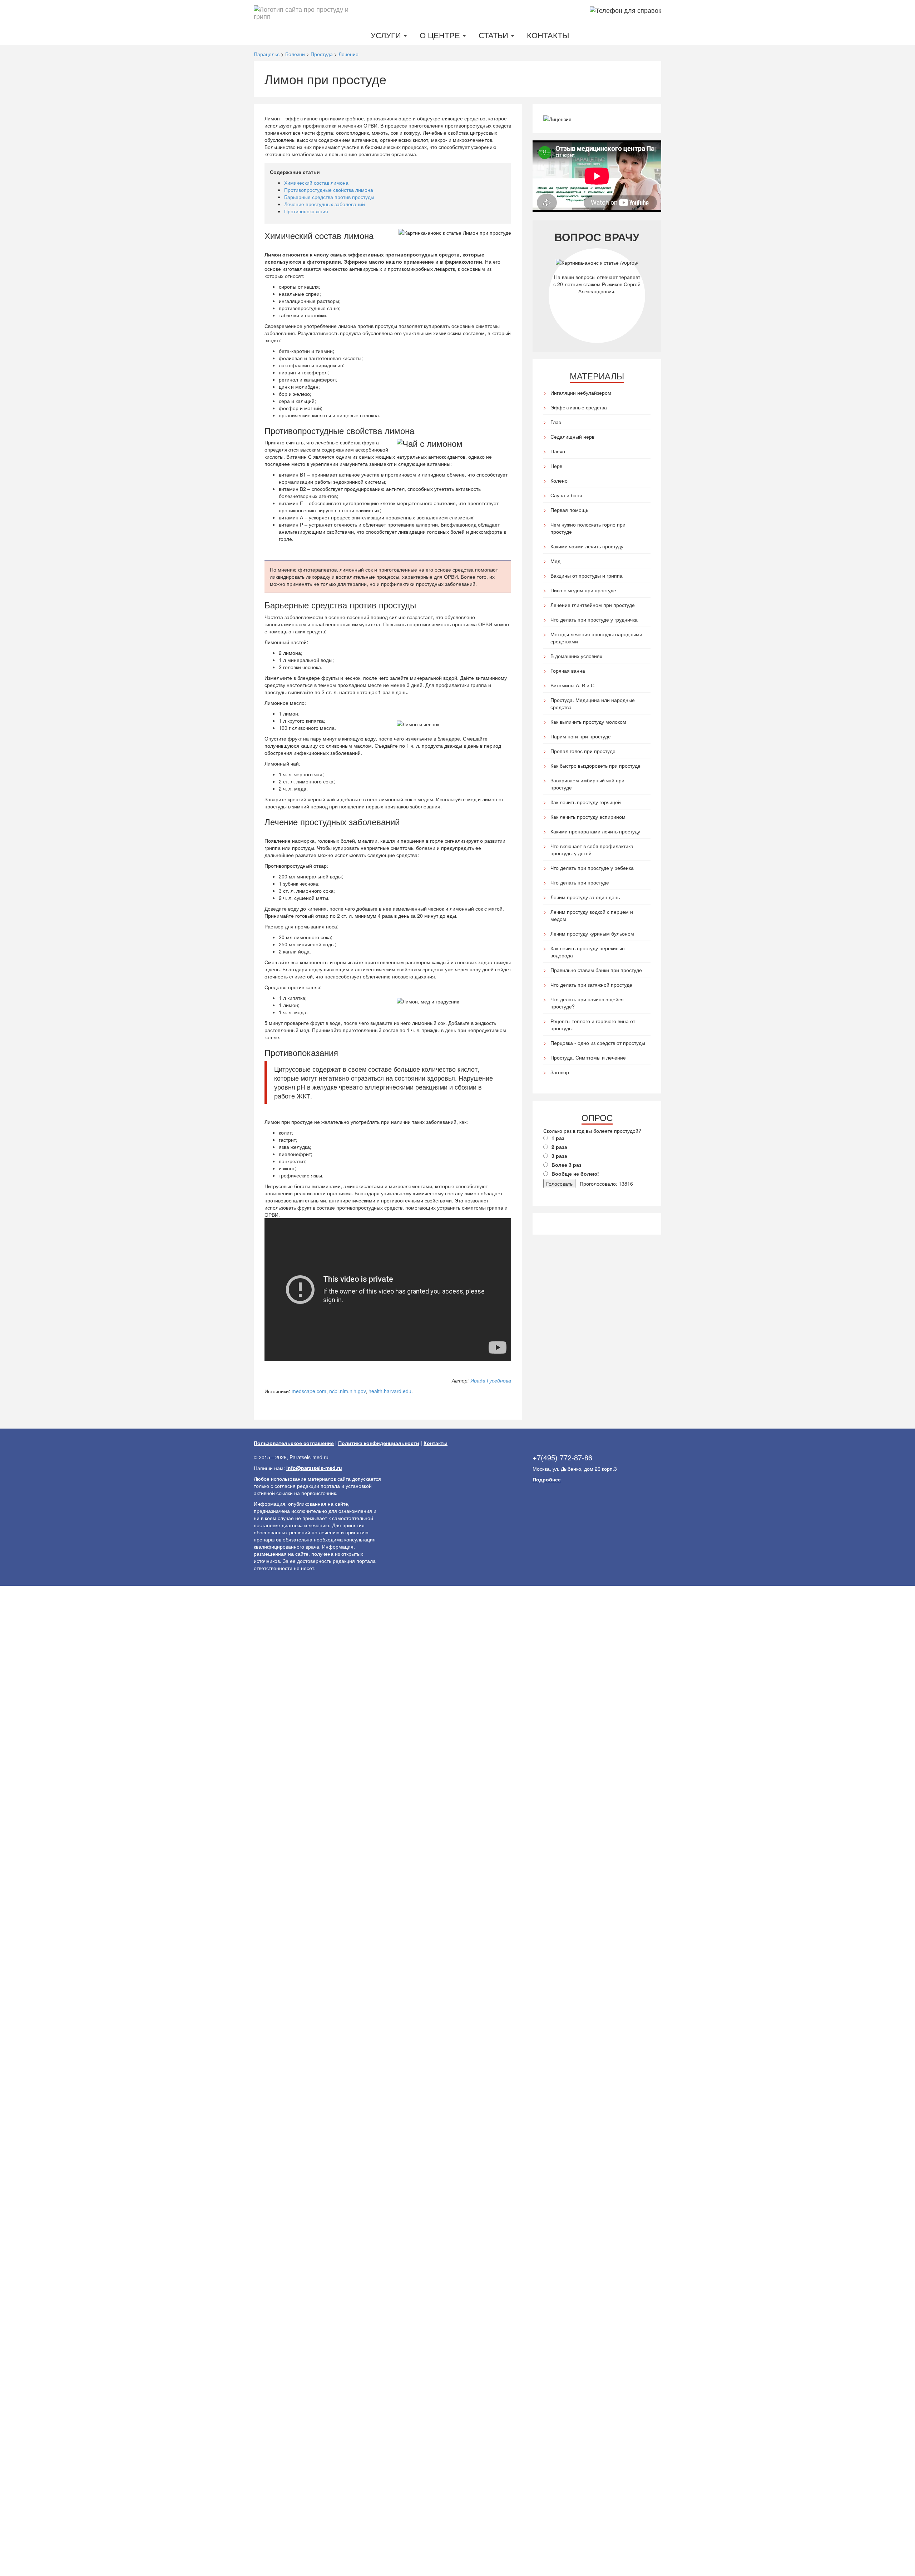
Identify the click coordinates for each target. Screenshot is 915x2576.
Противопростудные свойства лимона (329, 190)
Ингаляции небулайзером (581, 393)
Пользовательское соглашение (294, 1443)
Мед (555, 561)
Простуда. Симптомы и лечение (588, 1057)
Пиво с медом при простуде (583, 590)
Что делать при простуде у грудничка (594, 619)
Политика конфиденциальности (379, 1443)
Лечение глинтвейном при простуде (593, 605)
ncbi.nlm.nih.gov (347, 1391)
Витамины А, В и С (572, 685)
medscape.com (309, 1391)
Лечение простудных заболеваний (325, 204)
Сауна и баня (566, 495)
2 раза (559, 1147)
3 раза (559, 1156)
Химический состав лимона (316, 183)
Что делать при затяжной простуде (591, 985)
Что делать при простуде (580, 882)
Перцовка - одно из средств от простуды (598, 1043)
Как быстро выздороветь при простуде (595, 766)
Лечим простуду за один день (585, 897)
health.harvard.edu (390, 1391)
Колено (559, 480)
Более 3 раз (567, 1165)
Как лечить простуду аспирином (588, 817)
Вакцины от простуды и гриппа (587, 576)
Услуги (387, 35)
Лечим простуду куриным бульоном (592, 933)
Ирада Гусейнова (491, 1380)
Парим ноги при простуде (581, 736)
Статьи (494, 35)
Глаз (556, 422)
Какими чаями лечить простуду (587, 546)
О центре (441, 35)
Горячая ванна (568, 671)
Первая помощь (569, 510)
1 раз (558, 1138)
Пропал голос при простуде (583, 751)
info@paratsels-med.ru (314, 1468)
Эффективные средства (579, 407)
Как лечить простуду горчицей (586, 802)
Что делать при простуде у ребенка (592, 868)
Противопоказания (306, 211)
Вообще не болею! (575, 1174)
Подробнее (547, 1479)
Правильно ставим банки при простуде (596, 970)
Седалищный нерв (572, 437)
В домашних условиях (576, 656)
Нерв (556, 466)
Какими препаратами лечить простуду (595, 831)
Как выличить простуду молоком (588, 722)
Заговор (560, 1072)
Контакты (548, 35)
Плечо (558, 451)
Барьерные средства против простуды (329, 197)
